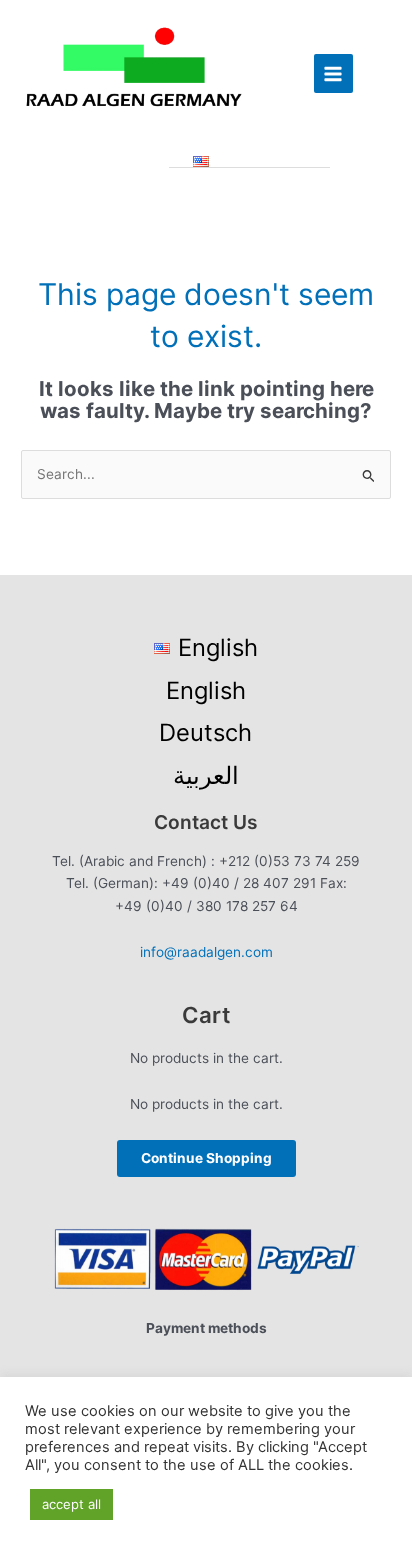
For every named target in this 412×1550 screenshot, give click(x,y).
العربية (206, 775)
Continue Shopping (206, 1158)
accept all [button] (71, 1504)
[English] (250, 162)
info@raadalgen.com (206, 952)
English (206, 690)
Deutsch (205, 732)
